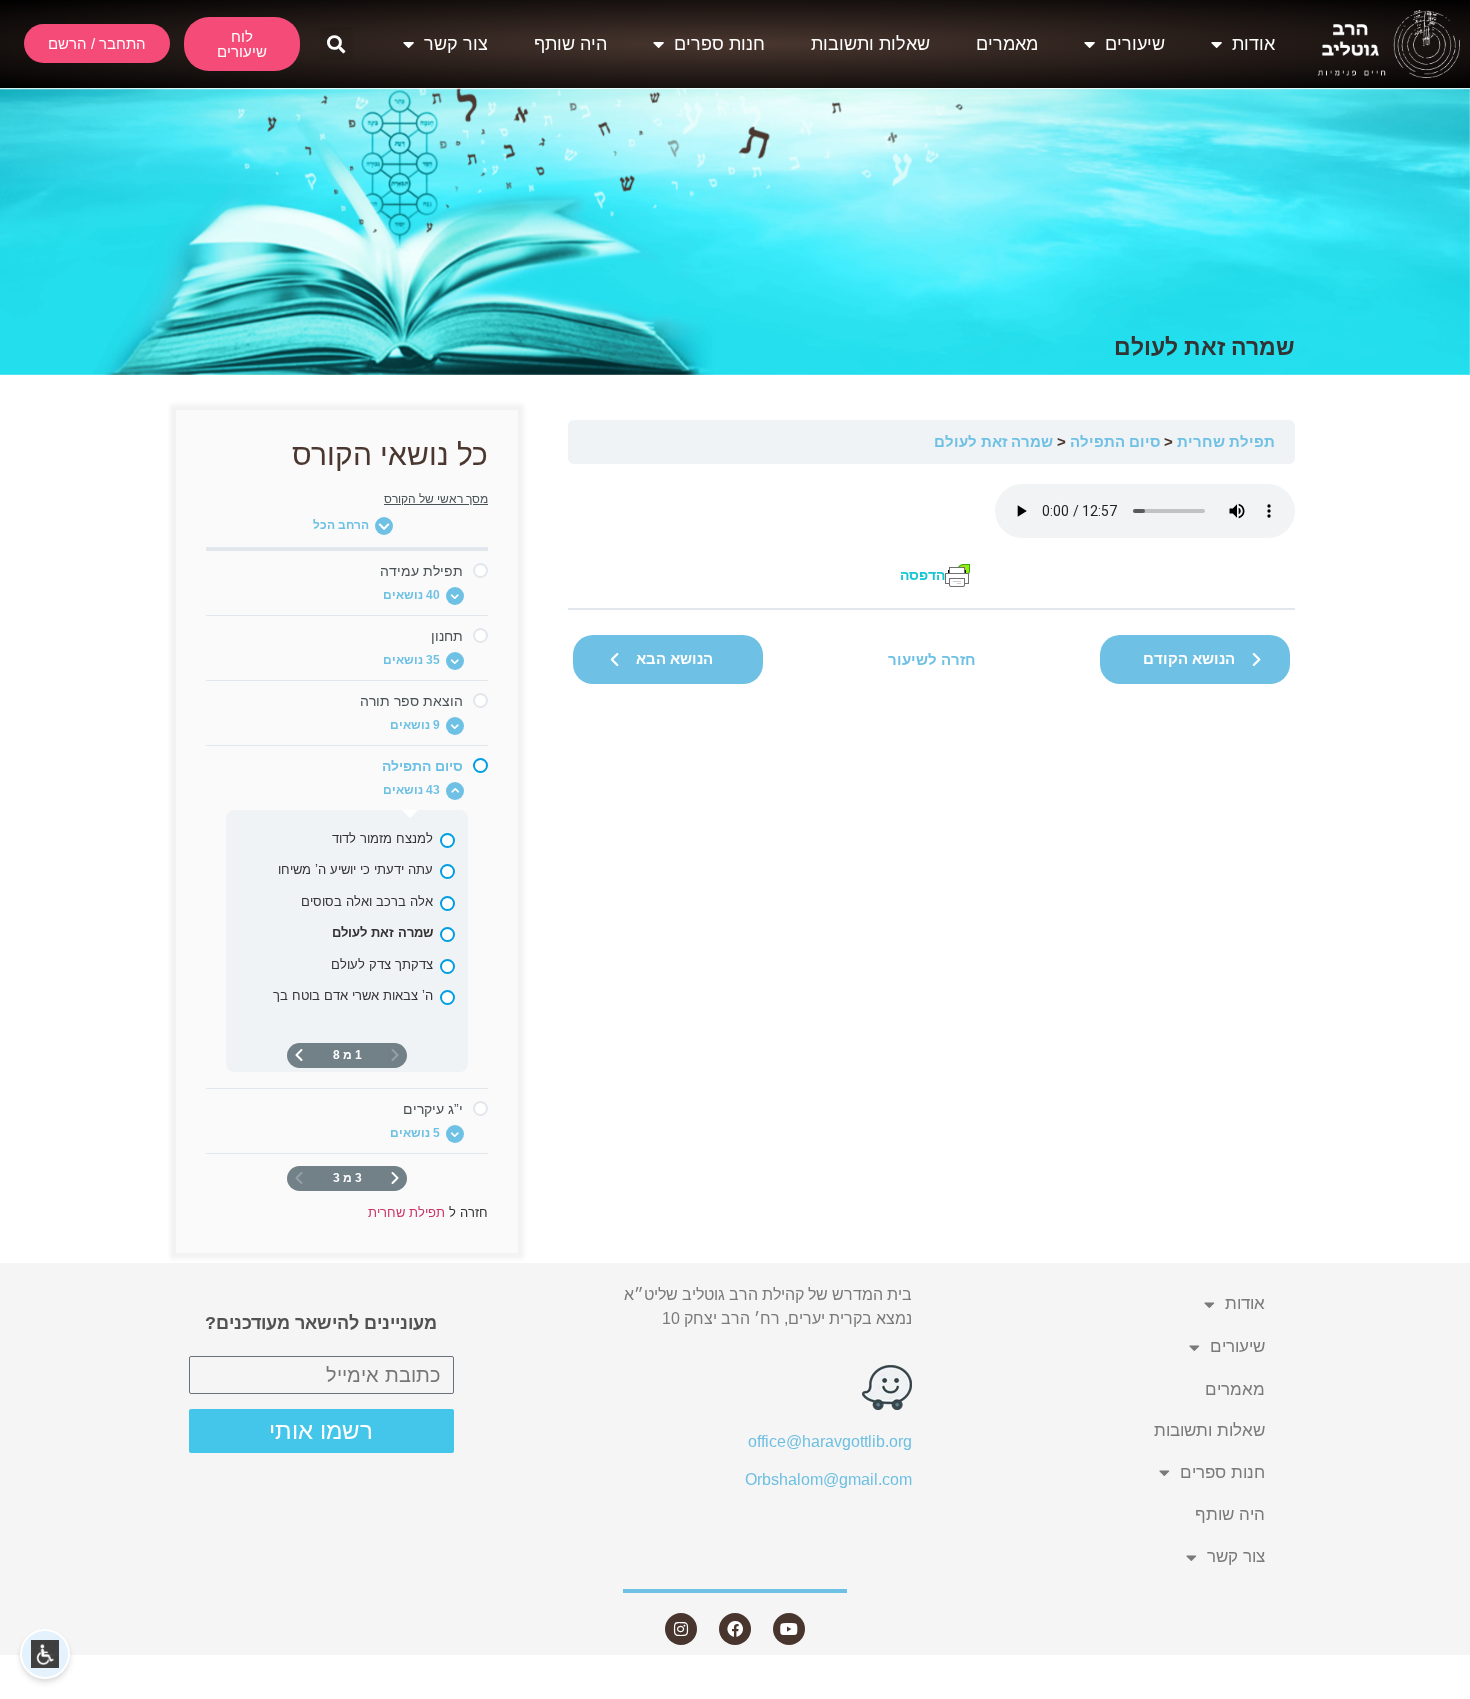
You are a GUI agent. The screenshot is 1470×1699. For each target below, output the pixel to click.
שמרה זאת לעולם (993, 441)
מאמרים (1007, 44)
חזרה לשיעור (932, 659)
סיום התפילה (1115, 441)
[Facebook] (735, 1629)
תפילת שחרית (1226, 441)
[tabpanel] (931, 536)
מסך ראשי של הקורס (436, 499)
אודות (1253, 44)
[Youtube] (789, 1629)
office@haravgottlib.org (830, 1441)
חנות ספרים (719, 44)
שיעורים (1135, 44)
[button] (336, 43)
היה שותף (570, 44)
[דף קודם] (395, 1178)
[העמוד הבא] (299, 1055)
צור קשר (456, 44)
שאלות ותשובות (870, 44)
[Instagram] (681, 1629)
